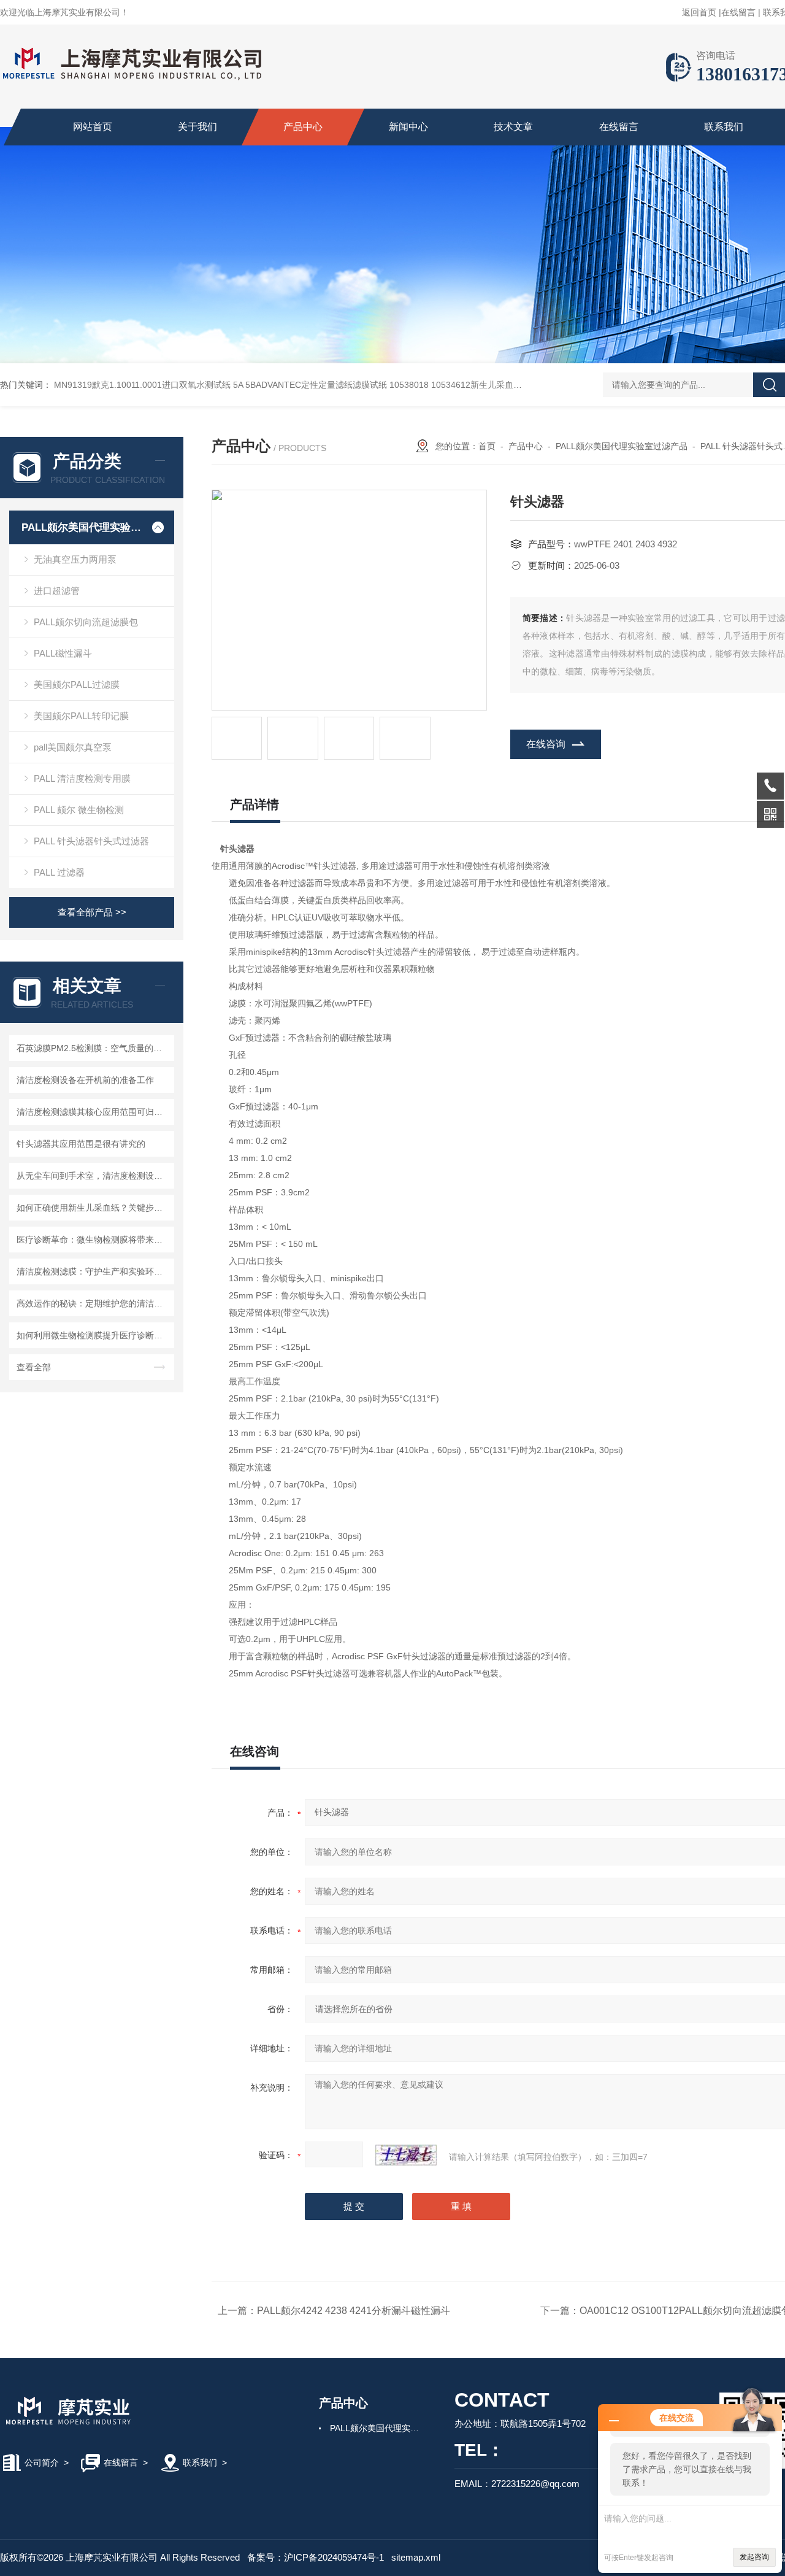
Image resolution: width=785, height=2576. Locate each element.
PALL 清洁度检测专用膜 (82, 778)
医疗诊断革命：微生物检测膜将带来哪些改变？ (94, 1240)
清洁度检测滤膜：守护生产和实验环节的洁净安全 (94, 1271)
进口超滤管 (57, 591)
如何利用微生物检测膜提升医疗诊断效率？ (94, 1335)
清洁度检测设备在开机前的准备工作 (85, 1080)
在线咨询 (546, 744)
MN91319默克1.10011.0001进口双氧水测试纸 (142, 385)
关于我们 (197, 127)
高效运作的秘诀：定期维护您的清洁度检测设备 (94, 1303)
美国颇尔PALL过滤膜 (77, 684)
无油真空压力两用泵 (75, 559)
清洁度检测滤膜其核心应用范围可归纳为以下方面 (94, 1112)
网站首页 (93, 127)
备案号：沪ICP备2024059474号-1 (316, 2557)
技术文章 (513, 127)
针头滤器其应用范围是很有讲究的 (81, 1144)
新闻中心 (408, 127)
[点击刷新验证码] (406, 2155)
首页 (487, 446)
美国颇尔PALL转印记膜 (81, 716)
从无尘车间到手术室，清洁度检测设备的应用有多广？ (94, 1176)
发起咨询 (754, 2557)
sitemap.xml (416, 2557)
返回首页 (699, 12)
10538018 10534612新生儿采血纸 (456, 385)
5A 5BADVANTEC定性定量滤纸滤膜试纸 (310, 385)
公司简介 (42, 2462)
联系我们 (724, 127)
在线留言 (738, 12)
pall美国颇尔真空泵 (73, 747)
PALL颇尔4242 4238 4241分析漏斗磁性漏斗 (354, 2311)
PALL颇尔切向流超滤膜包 (86, 622)
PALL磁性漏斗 (63, 653)
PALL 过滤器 (59, 872)
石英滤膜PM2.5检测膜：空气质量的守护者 (94, 1048)
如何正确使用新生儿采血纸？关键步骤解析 (94, 1208)
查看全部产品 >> (92, 912)
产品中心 (303, 127)
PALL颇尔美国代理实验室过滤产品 (81, 527)
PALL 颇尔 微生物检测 (79, 810)
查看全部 (34, 1367)
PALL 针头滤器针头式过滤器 (91, 841)
